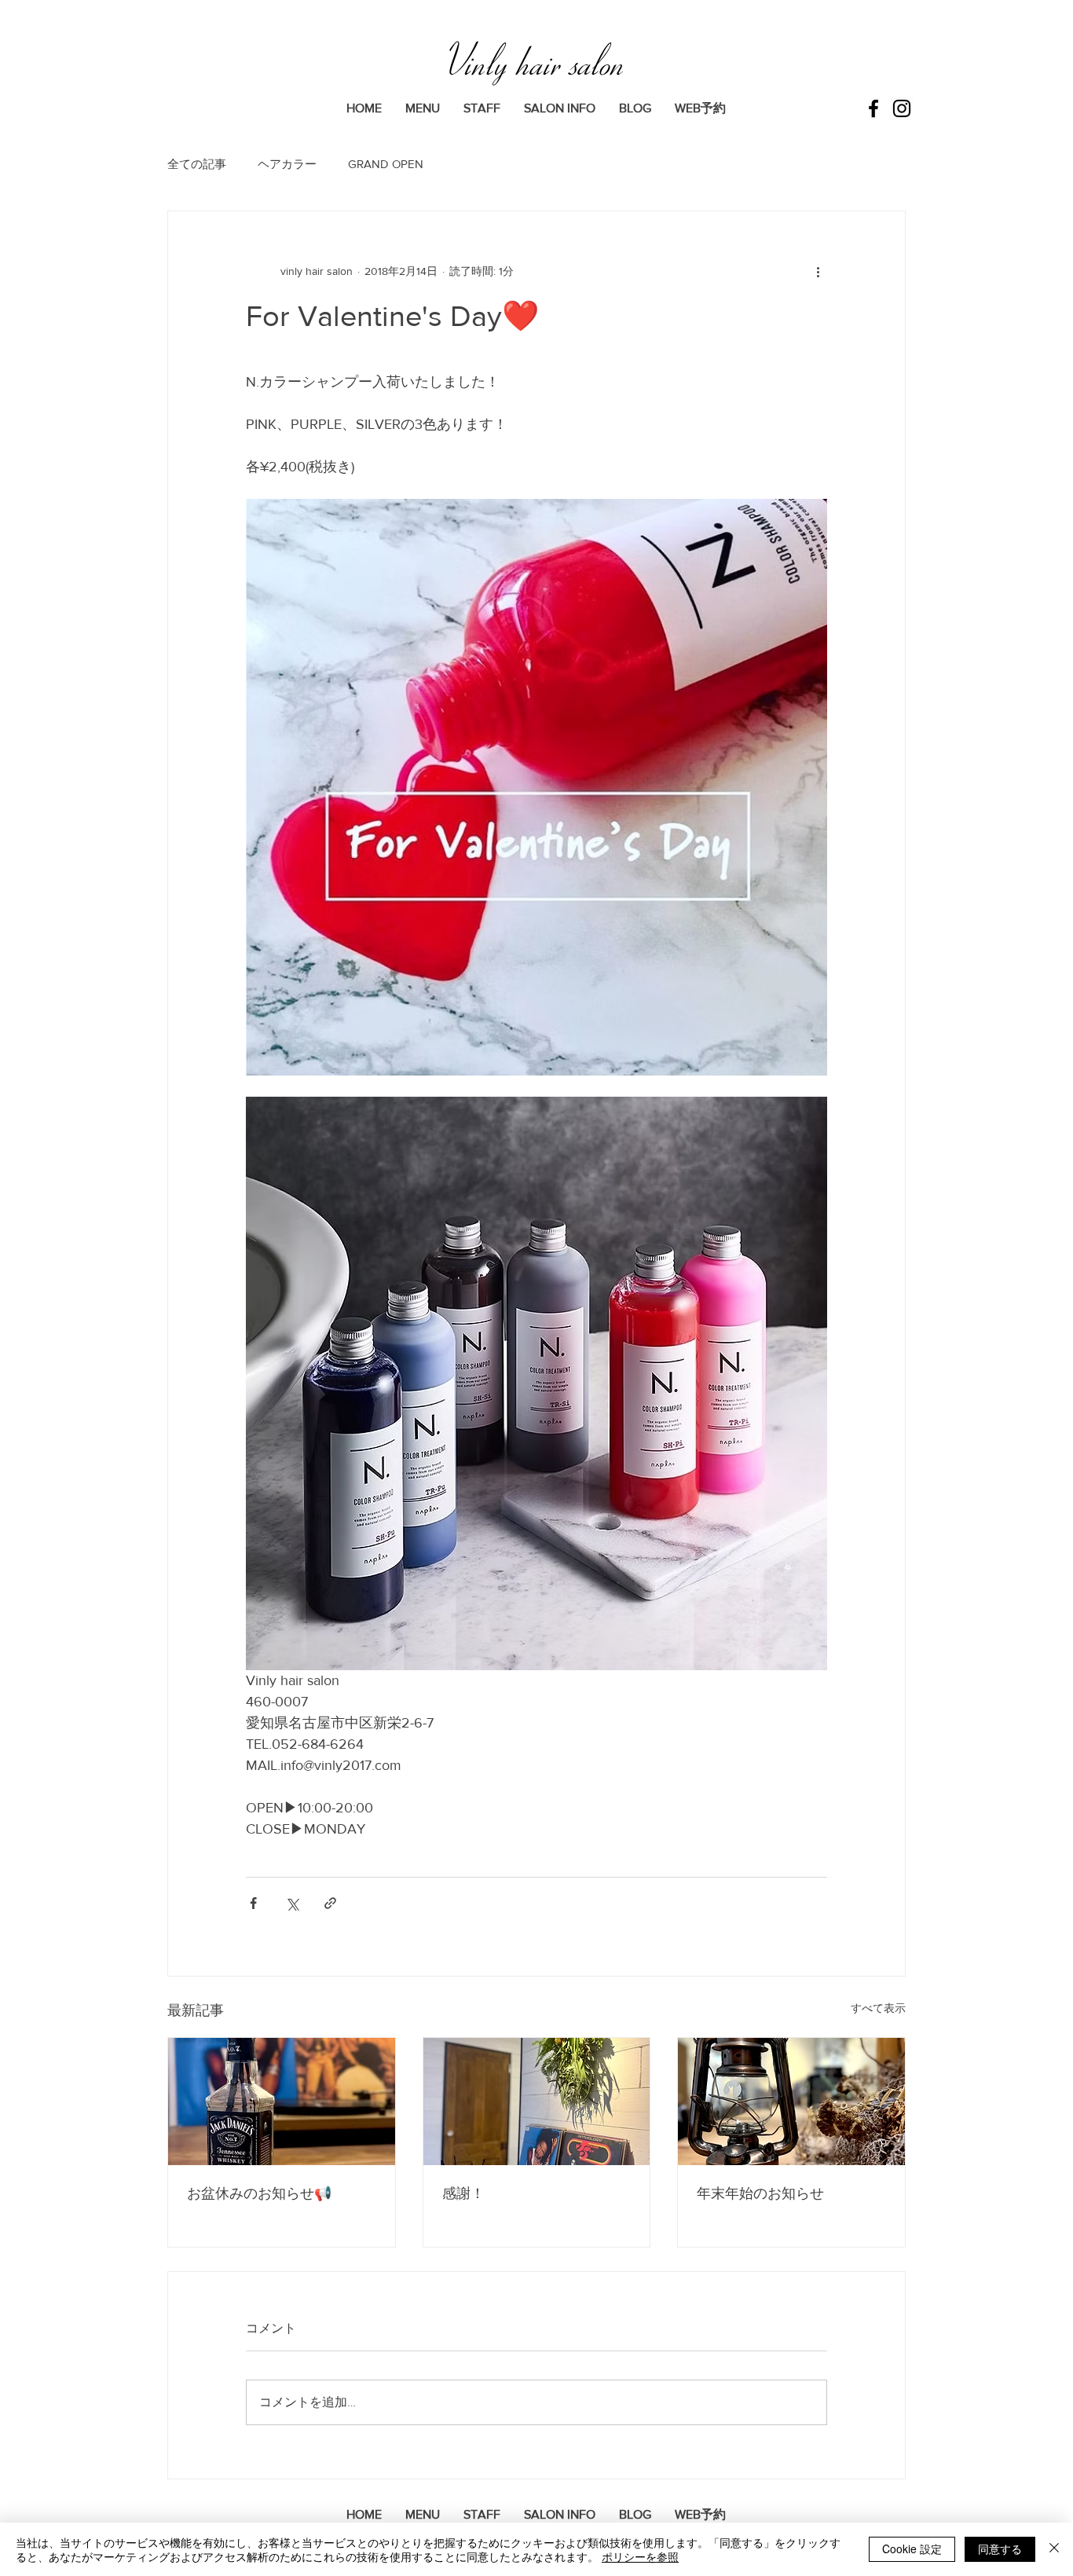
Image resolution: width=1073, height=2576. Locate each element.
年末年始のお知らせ (760, 2193)
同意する (1000, 2549)
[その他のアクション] (818, 271)
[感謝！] (537, 2101)
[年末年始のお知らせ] (791, 2101)
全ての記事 (197, 164)
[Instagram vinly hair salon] (902, 108)
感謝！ (463, 2193)
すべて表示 (878, 2008)
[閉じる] (1054, 2549)
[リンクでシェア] (330, 1903)
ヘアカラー (287, 164)
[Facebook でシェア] (253, 1903)
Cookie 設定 (912, 2549)
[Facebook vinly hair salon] (873, 108)
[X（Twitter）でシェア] (292, 1903)
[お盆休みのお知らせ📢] (282, 2101)
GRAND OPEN (386, 164)
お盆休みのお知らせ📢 (259, 2193)
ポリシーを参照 (640, 2556)
